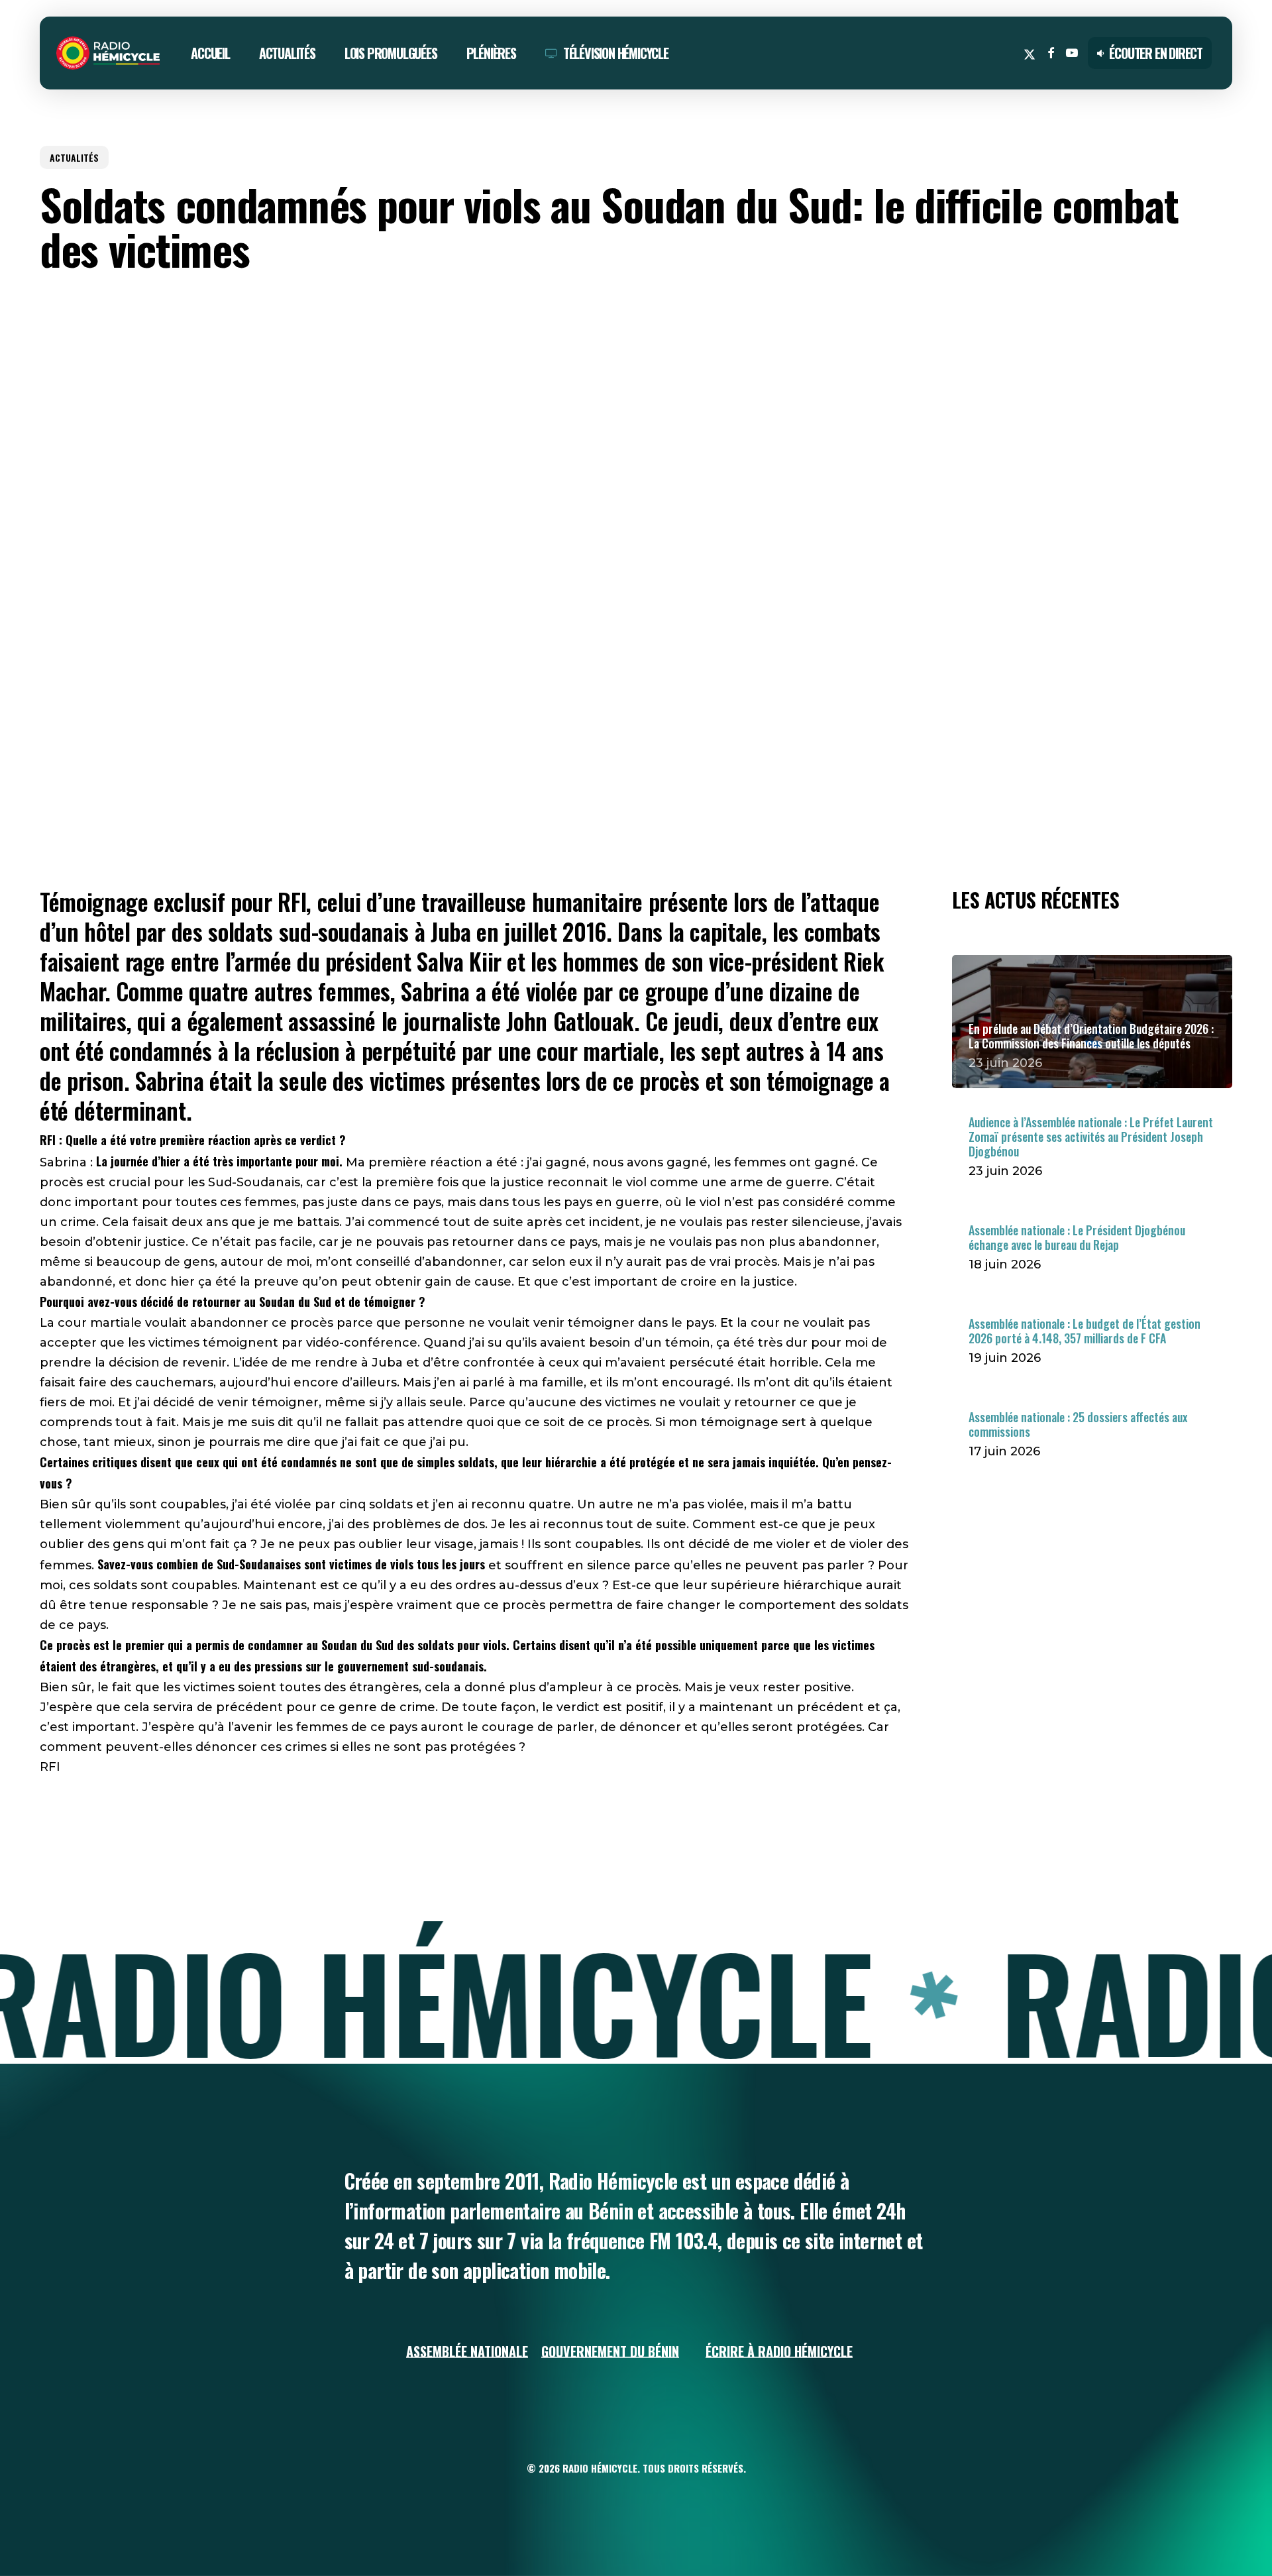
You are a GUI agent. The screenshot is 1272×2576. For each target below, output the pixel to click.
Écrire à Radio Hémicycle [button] (779, 2351)
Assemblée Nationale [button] (467, 2351)
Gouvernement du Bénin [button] (610, 2351)
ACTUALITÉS (74, 157)
